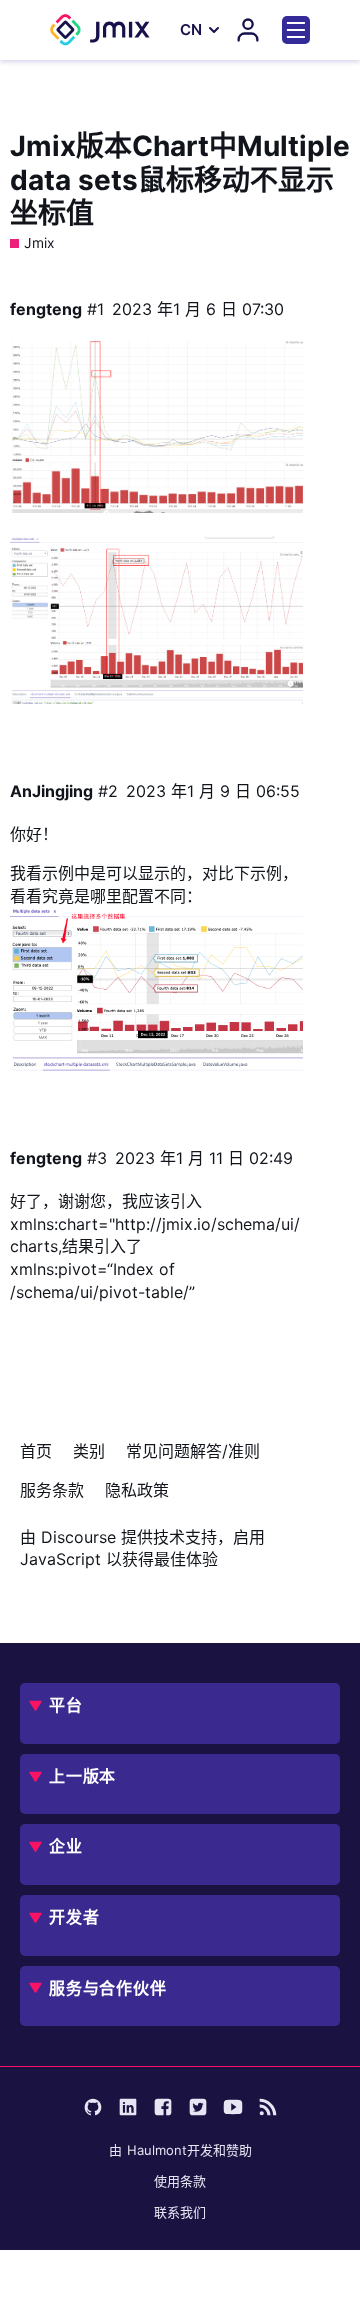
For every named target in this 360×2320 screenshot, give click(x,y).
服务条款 (52, 1490)
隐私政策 (137, 1490)
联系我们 (180, 2212)
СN (191, 29)
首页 (36, 1451)
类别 (89, 1451)
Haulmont (157, 2150)
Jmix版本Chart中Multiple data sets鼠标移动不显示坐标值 (180, 179)
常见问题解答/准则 (193, 1451)
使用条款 (180, 2181)
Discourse (78, 1537)
